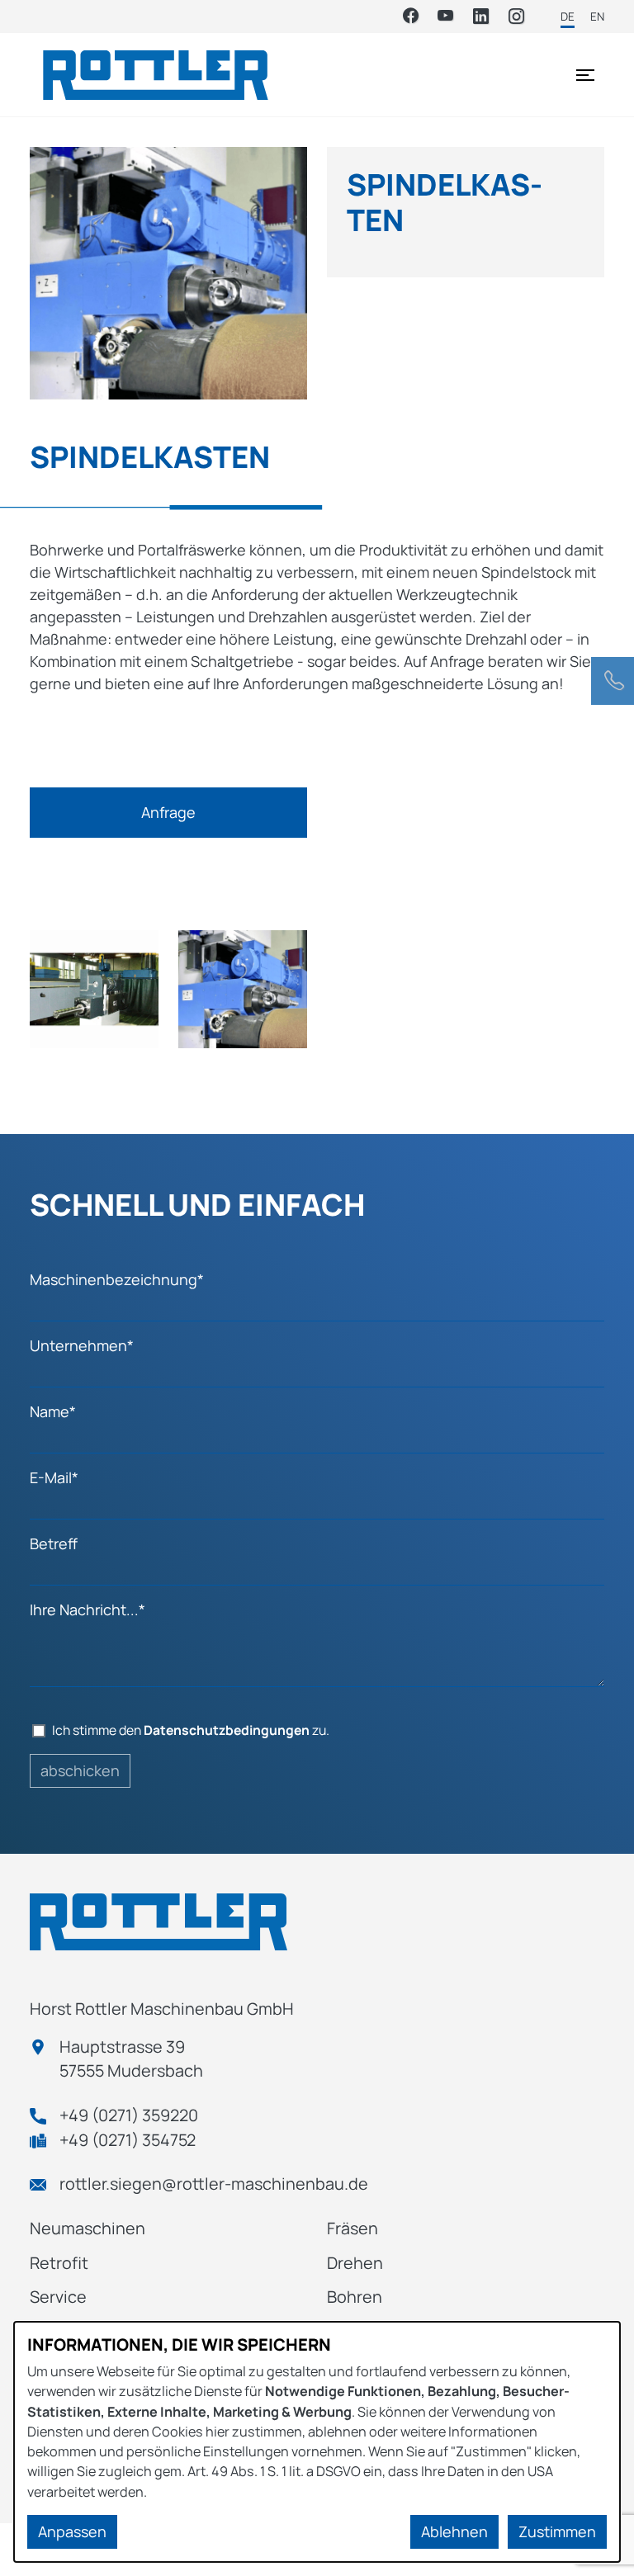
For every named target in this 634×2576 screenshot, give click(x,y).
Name (53, 1411)
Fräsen (352, 2228)
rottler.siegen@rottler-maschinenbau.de (214, 2184)
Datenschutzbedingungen (227, 1730)
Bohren (355, 2297)
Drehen (355, 2263)
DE (568, 17)
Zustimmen (557, 2531)
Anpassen (72, 2531)
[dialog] (317, 2442)
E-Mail (54, 1477)
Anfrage (168, 812)
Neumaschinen (88, 2228)
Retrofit (59, 2263)
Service (58, 2297)
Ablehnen (454, 2531)
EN (597, 17)
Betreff (54, 1543)
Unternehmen (82, 1345)
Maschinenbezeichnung (117, 1279)
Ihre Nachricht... (88, 1609)
